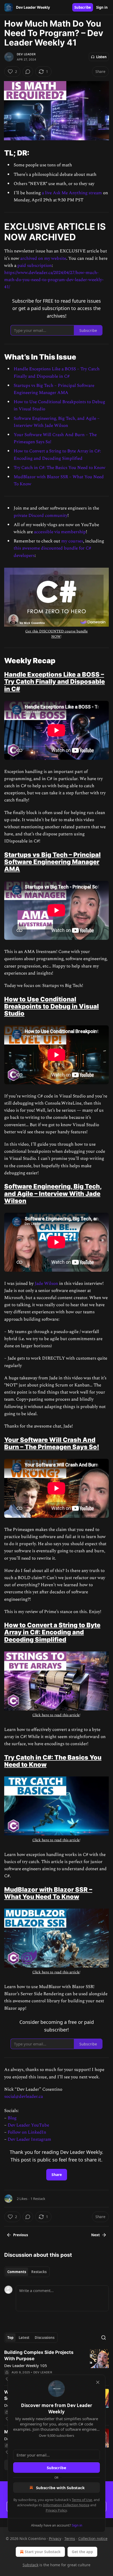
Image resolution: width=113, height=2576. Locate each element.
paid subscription (35, 266)
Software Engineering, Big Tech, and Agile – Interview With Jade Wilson (57, 422)
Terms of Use (82, 2500)
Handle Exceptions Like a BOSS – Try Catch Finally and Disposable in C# (57, 373)
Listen (101, 57)
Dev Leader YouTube (28, 2125)
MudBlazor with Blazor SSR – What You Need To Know (48, 1893)
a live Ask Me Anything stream (72, 193)
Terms (70, 2538)
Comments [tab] (17, 2272)
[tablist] (27, 2272)
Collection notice (93, 2538)
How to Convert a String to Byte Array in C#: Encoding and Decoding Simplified (57, 455)
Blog (12, 2118)
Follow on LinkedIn (27, 2132)
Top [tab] (10, 2338)
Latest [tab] (24, 2338)
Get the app (82, 2552)
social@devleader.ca (24, 2096)
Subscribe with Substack (60, 2488)
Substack (30, 2565)
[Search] (104, 2338)
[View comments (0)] (28, 72)
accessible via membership (60, 532)
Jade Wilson (46, 1284)
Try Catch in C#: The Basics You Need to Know (60, 468)
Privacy (55, 2538)
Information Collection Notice (66, 2505)
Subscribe (83, 7)
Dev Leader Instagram (29, 2139)
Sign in (102, 7)
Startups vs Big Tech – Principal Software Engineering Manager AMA (54, 389)
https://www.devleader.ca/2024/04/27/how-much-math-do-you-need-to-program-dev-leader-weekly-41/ (54, 280)
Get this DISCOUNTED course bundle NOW (56, 634)
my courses (72, 541)
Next (96, 2235)
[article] (56, 2366)
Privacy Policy (56, 2510)
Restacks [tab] (39, 2272)
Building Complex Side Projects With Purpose (39, 2355)
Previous (20, 2235)
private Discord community (41, 516)
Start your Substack (43, 2552)
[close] (98, 2382)
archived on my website (43, 258)
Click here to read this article (56, 1715)
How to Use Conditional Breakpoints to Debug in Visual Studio (52, 1006)
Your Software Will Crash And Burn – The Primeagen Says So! (52, 1443)
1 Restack (38, 2199)
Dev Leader (26, 54)
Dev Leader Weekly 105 (26, 2365)
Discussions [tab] (45, 2338)
